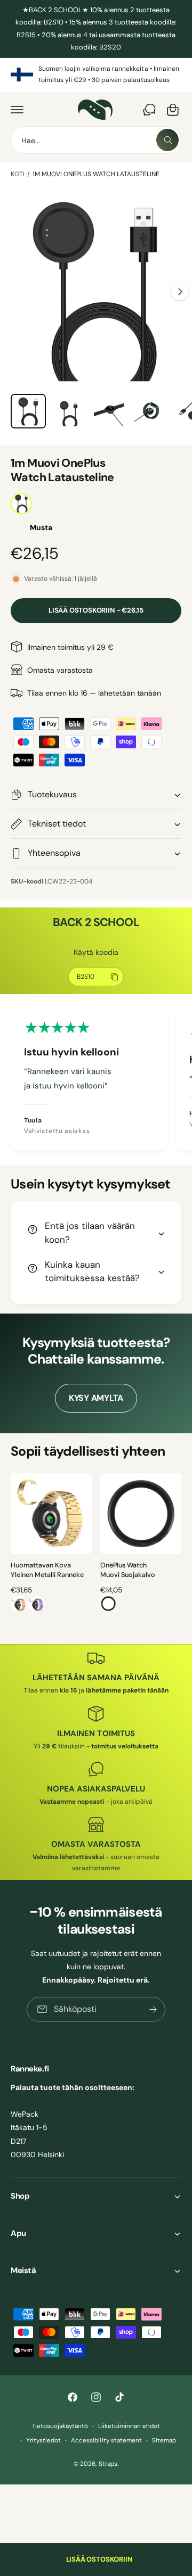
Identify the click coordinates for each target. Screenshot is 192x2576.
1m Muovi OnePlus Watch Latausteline (96, 174)
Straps (108, 2464)
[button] (17, 110)
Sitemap (164, 2441)
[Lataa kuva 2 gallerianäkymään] (69, 411)
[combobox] (96, 140)
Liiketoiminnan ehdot (129, 2426)
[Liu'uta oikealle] (180, 292)
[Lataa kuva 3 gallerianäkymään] (109, 411)
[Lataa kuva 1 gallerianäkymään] (28, 411)
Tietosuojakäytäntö (60, 2426)
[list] (96, 75)
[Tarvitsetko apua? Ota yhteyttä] (149, 110)
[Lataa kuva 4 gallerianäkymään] (149, 411)
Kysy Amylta (96, 1398)
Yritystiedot (43, 2441)
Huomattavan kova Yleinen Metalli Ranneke (47, 1570)
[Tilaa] (153, 2009)
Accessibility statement (106, 2441)
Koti (18, 174)
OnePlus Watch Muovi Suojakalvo (128, 1570)
